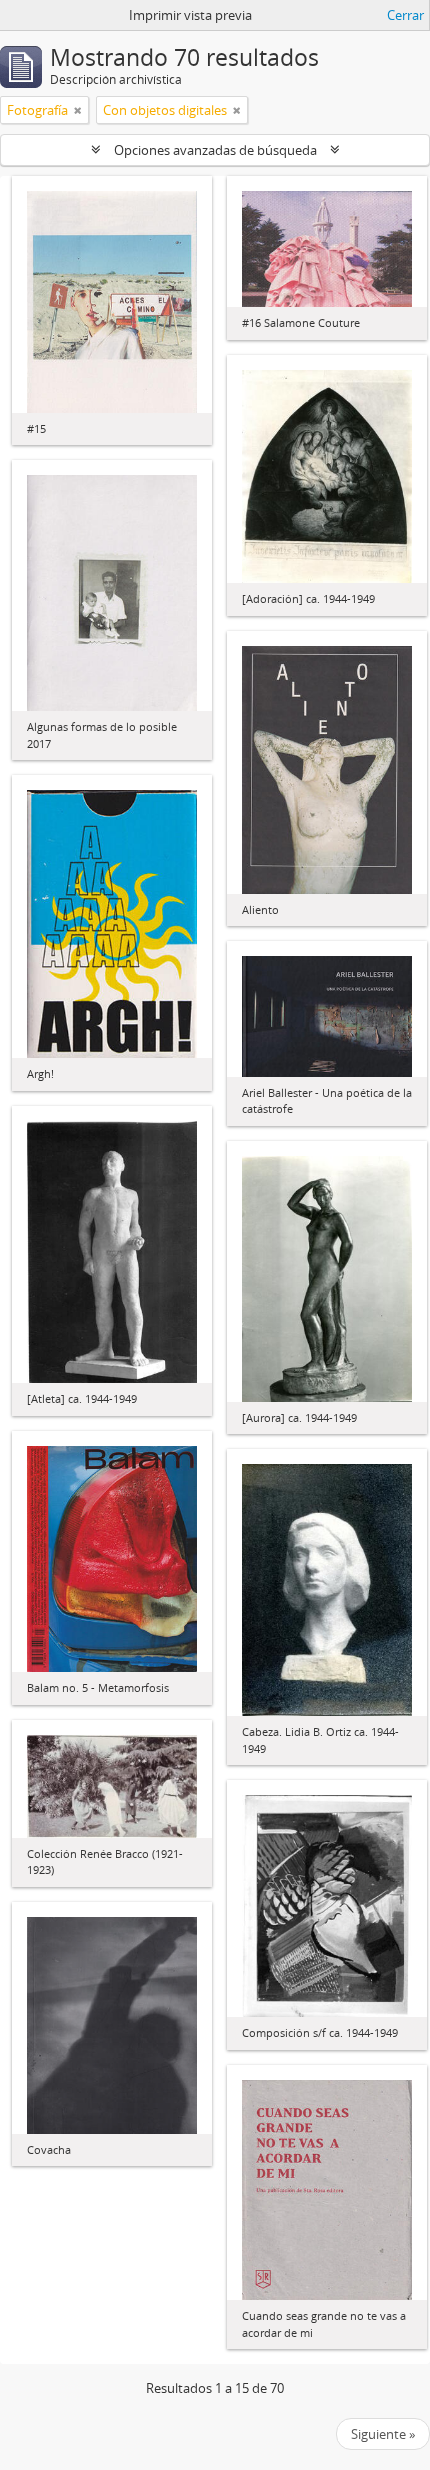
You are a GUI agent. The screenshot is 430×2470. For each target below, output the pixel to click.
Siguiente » (383, 2434)
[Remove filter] (78, 110)
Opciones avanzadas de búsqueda (215, 150)
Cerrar (405, 15)
